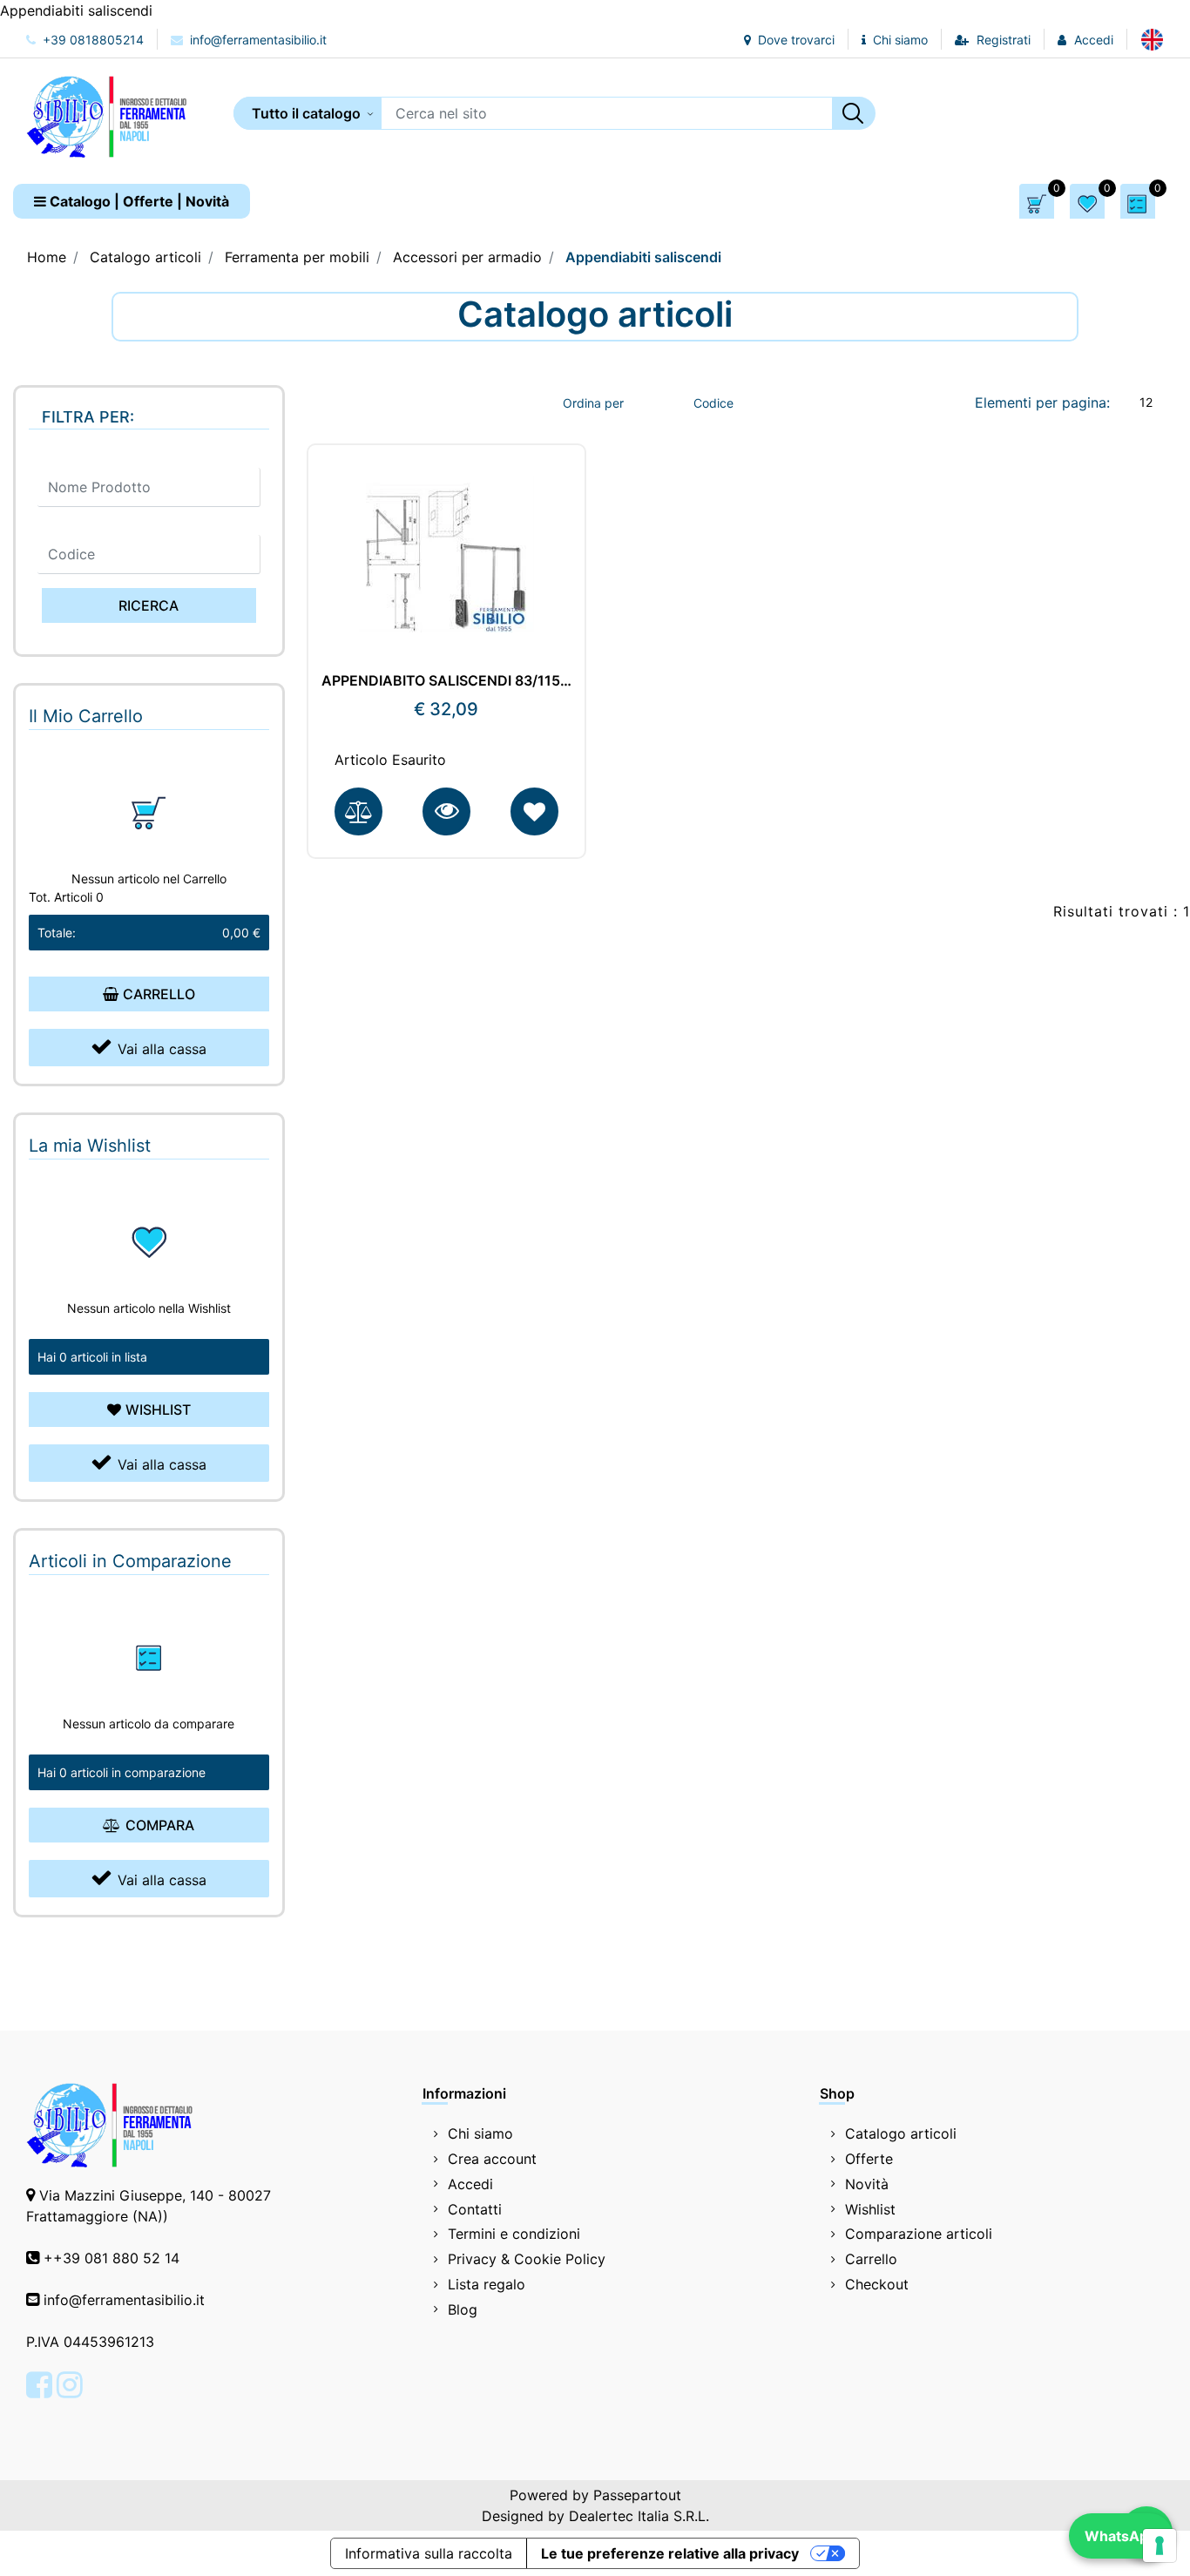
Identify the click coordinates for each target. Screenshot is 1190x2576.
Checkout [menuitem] (877, 2284)
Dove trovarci (794, 40)
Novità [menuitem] (867, 2184)
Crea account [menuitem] (492, 2159)
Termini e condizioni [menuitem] (514, 2234)
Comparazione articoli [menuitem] (919, 2234)
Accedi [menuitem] (470, 2184)
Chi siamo (899, 40)
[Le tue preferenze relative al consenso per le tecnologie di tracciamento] (1160, 2546)
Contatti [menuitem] (475, 2209)
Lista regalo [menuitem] (487, 2284)
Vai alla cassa (162, 1049)
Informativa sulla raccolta (429, 2553)
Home (47, 257)
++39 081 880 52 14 (112, 2258)
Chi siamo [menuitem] (480, 2133)
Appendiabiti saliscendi (643, 257)
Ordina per (593, 403)
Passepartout (637, 2495)
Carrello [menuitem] (871, 2259)
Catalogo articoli (145, 257)
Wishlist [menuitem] (870, 2209)
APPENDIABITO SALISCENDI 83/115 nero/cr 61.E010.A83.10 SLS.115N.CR (447, 681)
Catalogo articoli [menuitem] (901, 2133)
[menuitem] (1152, 39)
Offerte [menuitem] (869, 2159)
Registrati (1004, 40)
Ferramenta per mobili (297, 257)
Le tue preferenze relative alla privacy (670, 2553)
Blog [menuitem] (463, 2309)
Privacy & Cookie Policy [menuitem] (527, 2259)
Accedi (1094, 40)
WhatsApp (1121, 2536)
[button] (854, 113)
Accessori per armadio (467, 257)
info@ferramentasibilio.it (257, 40)
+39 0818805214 (91, 40)
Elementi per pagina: (1042, 402)
